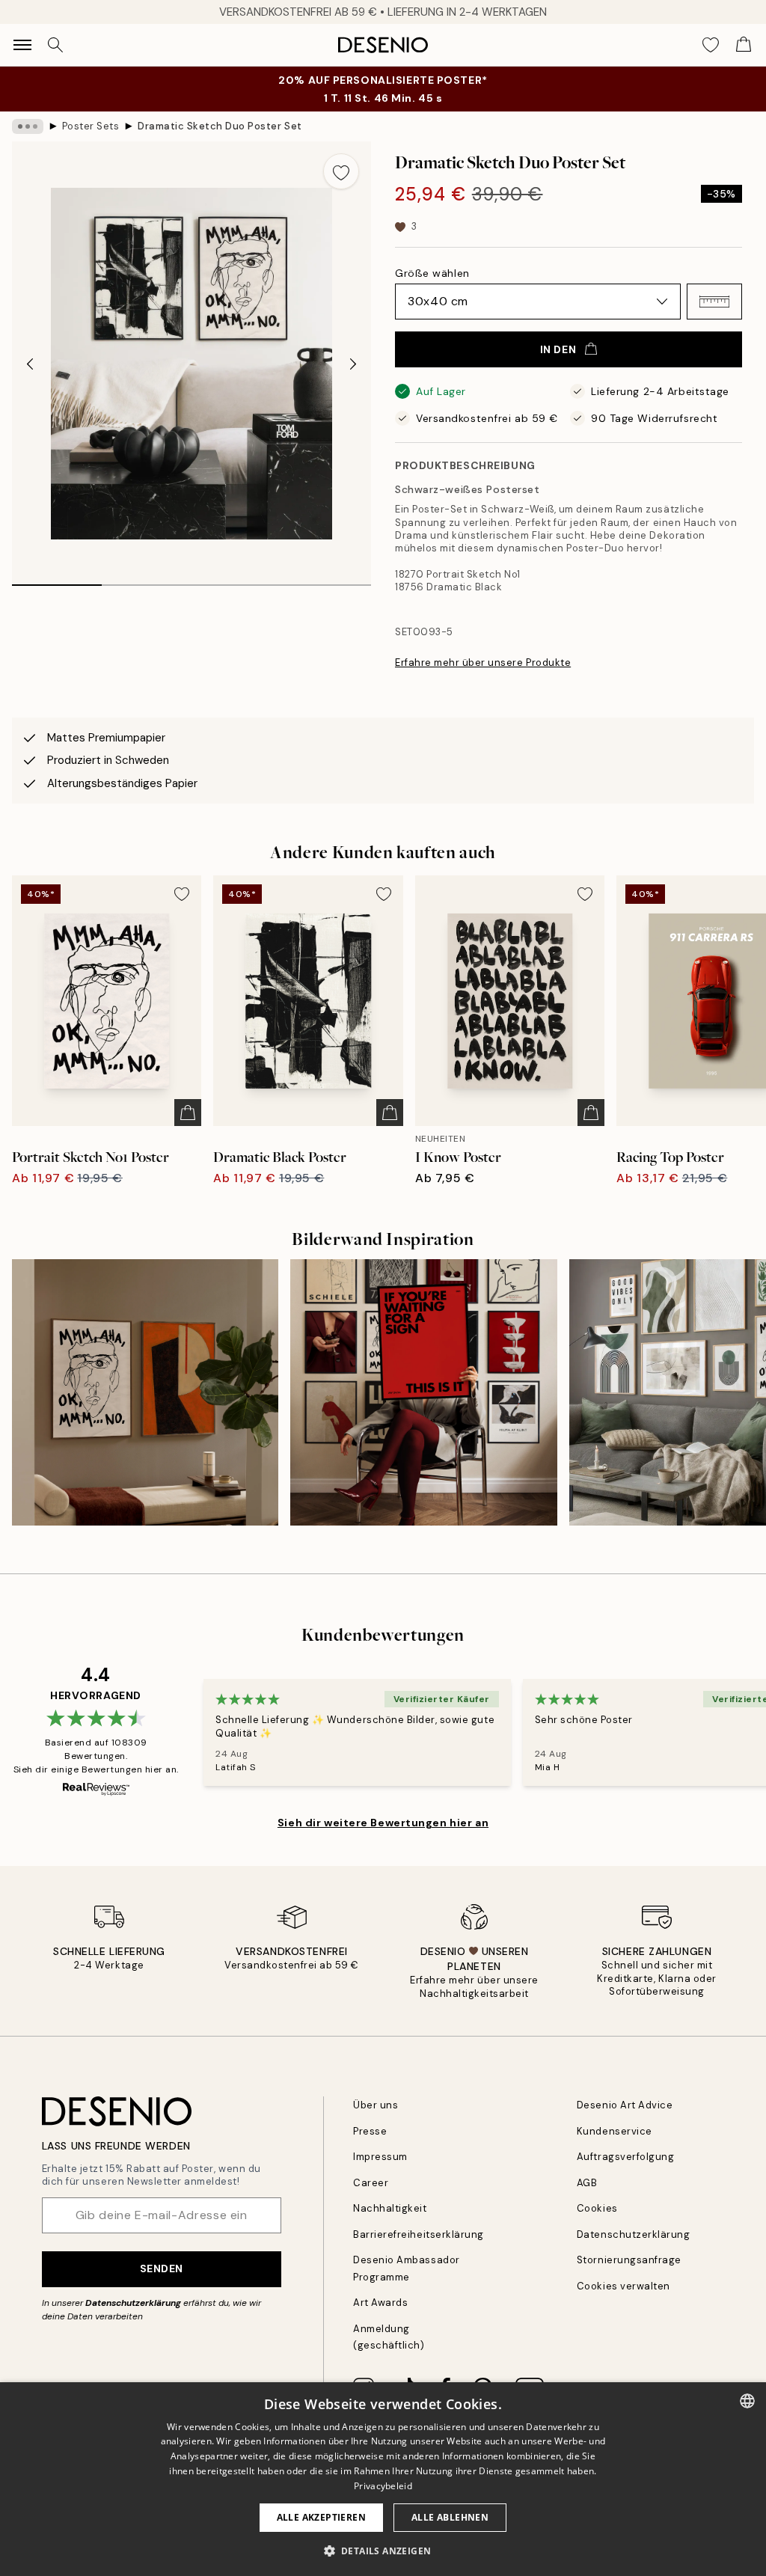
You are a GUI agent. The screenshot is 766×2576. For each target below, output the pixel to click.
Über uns (376, 2105)
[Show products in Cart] (744, 45)
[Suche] (55, 45)
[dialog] (383, 2479)
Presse (370, 2131)
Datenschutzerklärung (133, 2303)
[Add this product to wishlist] (341, 171)
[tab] (57, 580)
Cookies (597, 2208)
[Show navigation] (22, 45)
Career (371, 2183)
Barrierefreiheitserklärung (419, 2234)
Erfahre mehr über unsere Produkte (483, 663)
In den (558, 349)
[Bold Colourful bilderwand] (145, 1392)
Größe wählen (432, 273)
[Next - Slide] (353, 364)
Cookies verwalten (623, 2286)
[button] (714, 302)
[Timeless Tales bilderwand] (423, 1392)
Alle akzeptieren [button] (321, 2517)
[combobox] (747, 2401)
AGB (587, 2183)
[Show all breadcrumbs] (28, 126)
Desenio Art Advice (625, 2105)
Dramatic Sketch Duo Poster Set (220, 126)
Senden (162, 2268)
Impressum (380, 2157)
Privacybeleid (383, 2486)
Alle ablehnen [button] (450, 2517)
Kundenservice (615, 2131)
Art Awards (380, 2303)
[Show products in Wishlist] (711, 45)
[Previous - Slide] (30, 364)
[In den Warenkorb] (188, 1113)
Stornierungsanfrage (629, 2260)
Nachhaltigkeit (390, 2208)
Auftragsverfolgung (625, 2157)
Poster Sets (91, 126)
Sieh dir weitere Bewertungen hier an (383, 1823)
